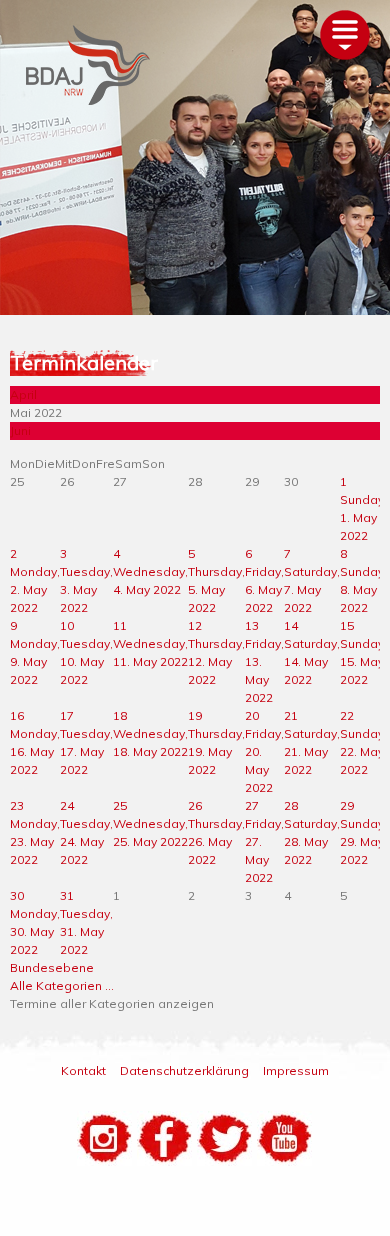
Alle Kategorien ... (62, 985)
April (23, 394)
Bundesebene (52, 967)
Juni (20, 430)
